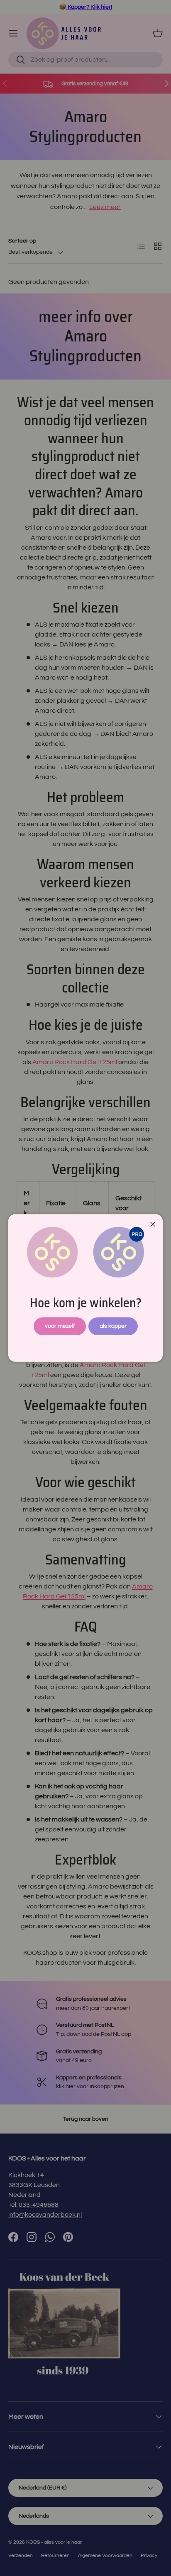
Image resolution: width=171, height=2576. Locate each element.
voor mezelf (60, 1326)
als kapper (113, 1326)
